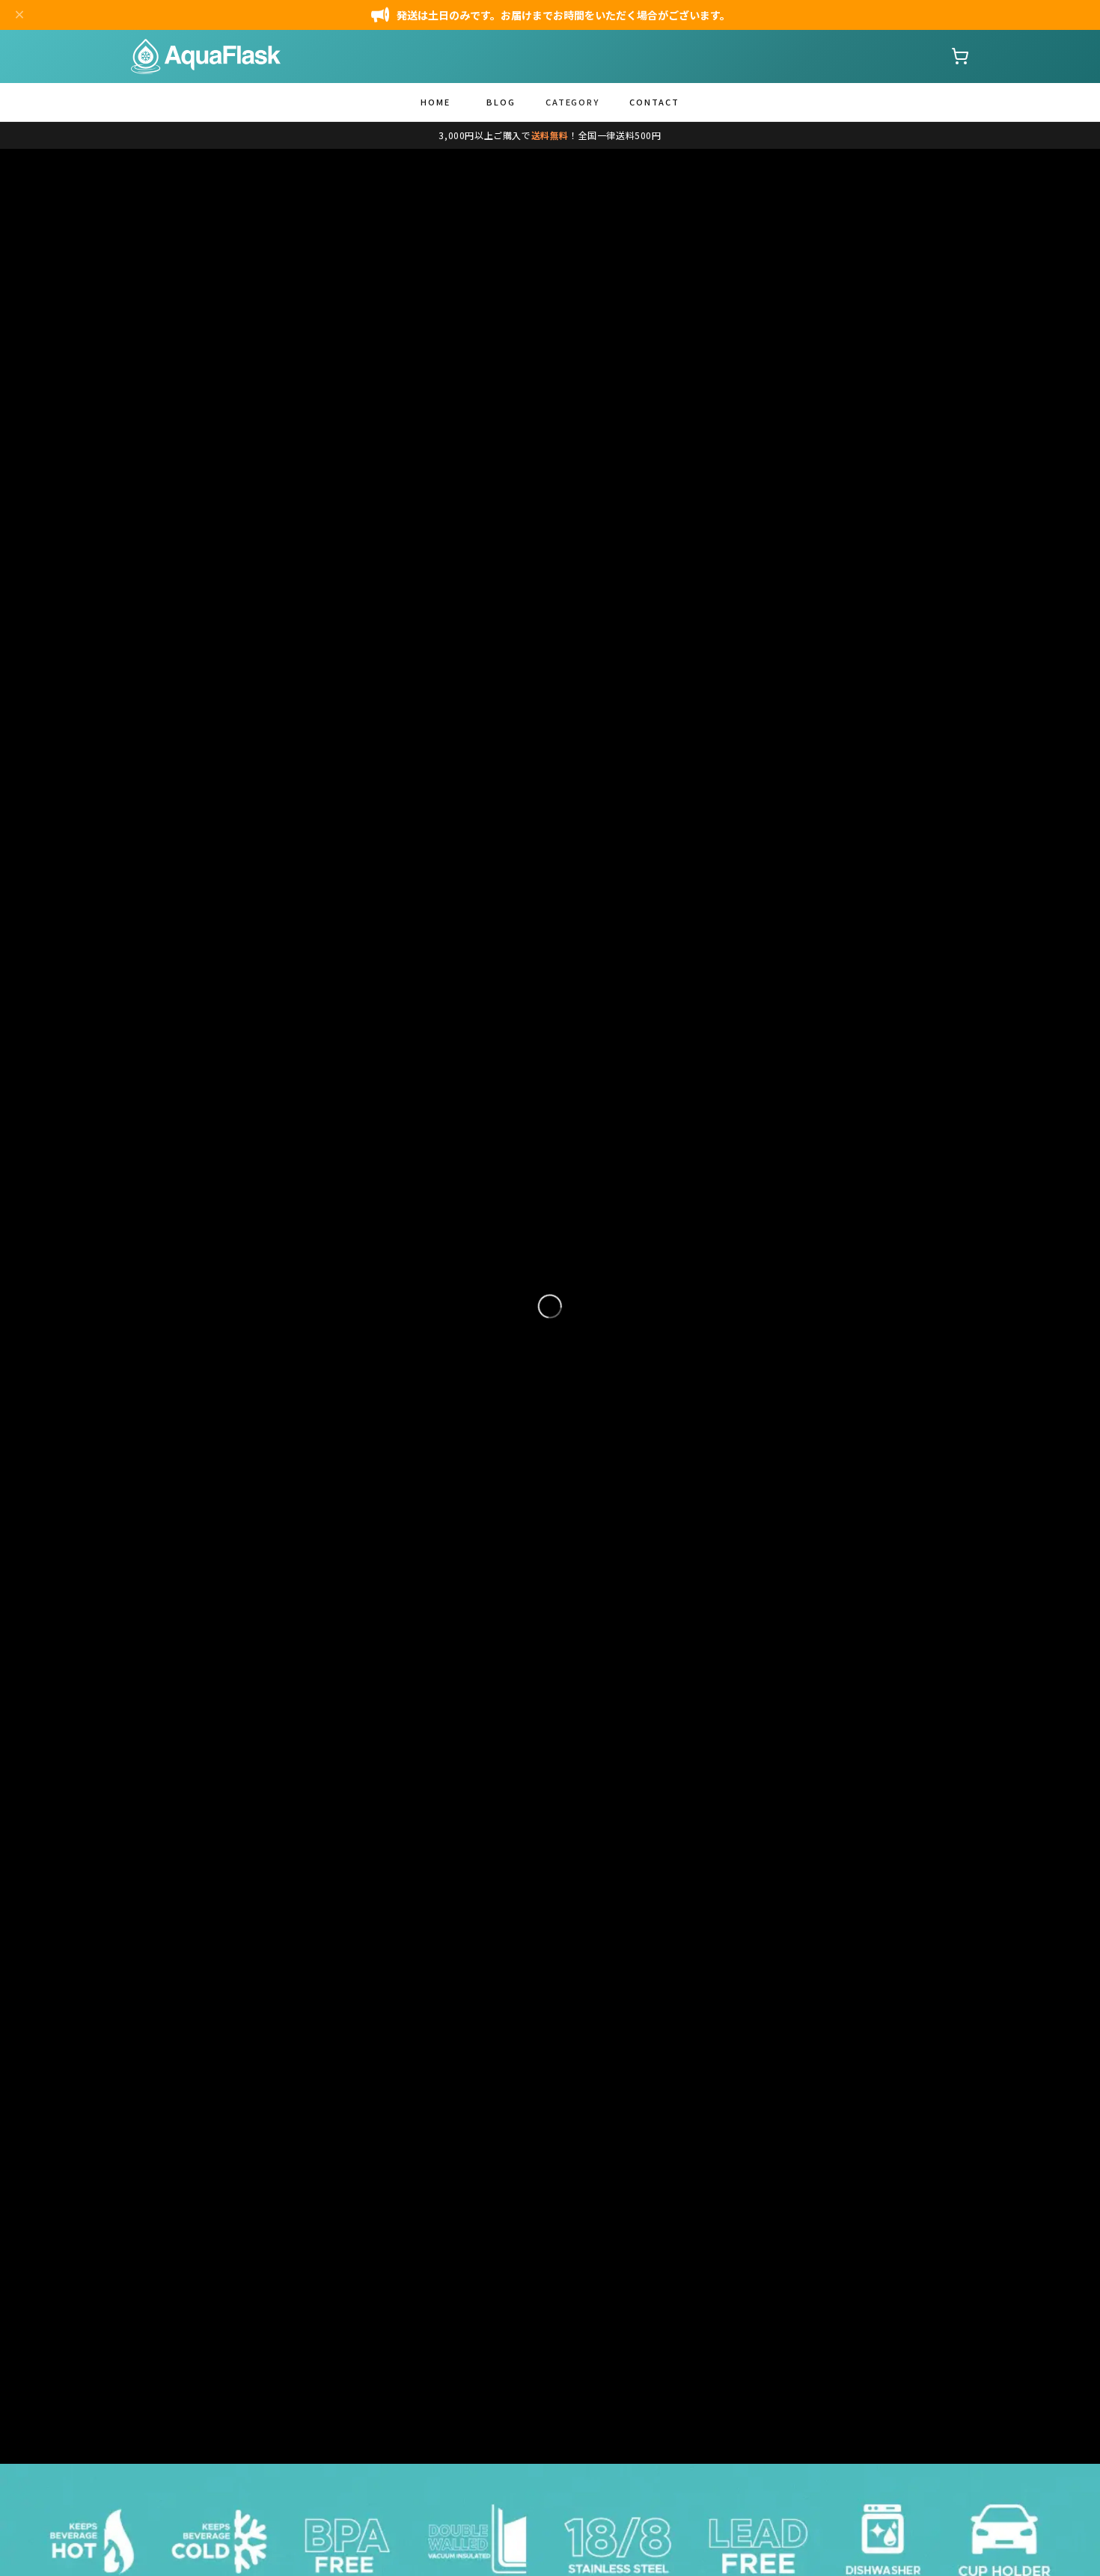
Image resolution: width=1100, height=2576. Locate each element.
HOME (436, 102)
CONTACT (654, 102)
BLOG (501, 102)
